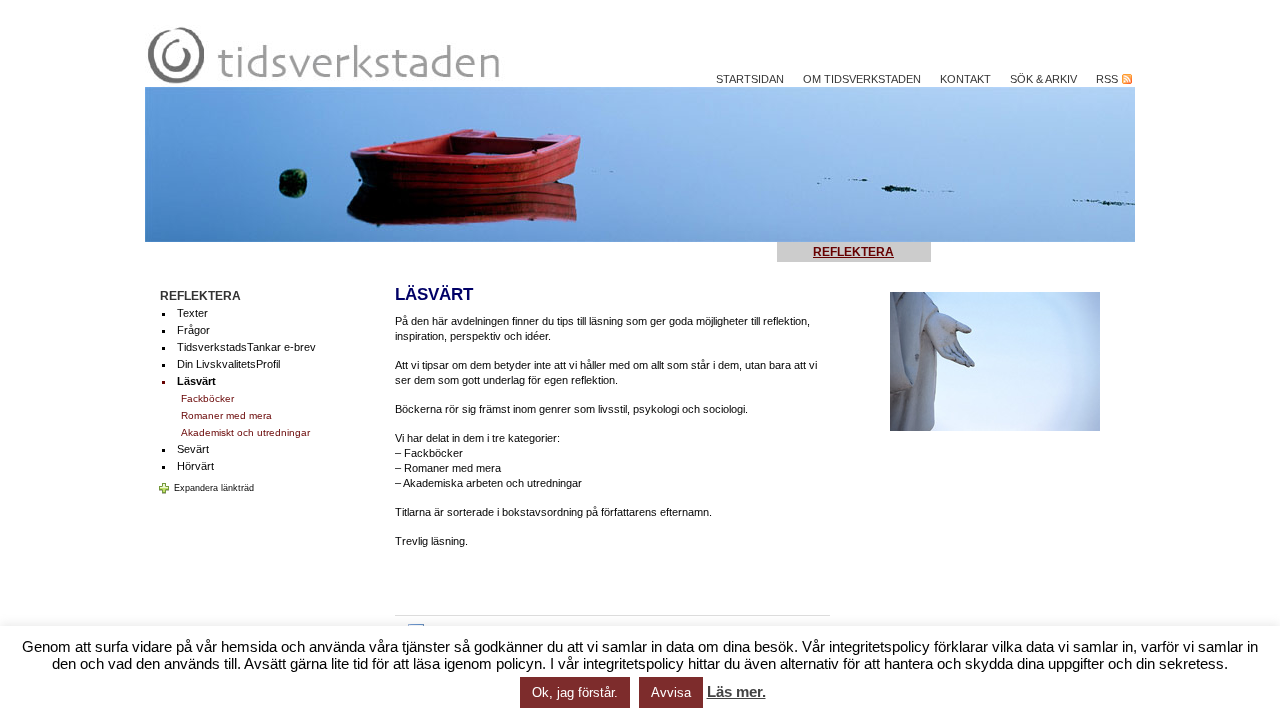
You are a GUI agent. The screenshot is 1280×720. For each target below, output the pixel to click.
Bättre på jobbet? (463, 252)
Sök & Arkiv (1043, 79)
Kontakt (965, 79)
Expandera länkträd (214, 488)
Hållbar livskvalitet (253, 252)
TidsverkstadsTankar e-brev (246, 347)
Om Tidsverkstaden (862, 79)
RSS (1108, 79)
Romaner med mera (226, 415)
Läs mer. (736, 691)
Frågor (193, 330)
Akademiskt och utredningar (245, 432)
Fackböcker (207, 398)
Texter (192, 313)
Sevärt (193, 449)
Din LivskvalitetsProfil (228, 364)
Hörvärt (195, 466)
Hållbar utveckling (670, 252)
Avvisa (671, 692)
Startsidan (750, 79)
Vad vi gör (1001, 252)
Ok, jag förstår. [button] (575, 692)
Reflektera (853, 252)
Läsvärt (196, 381)
